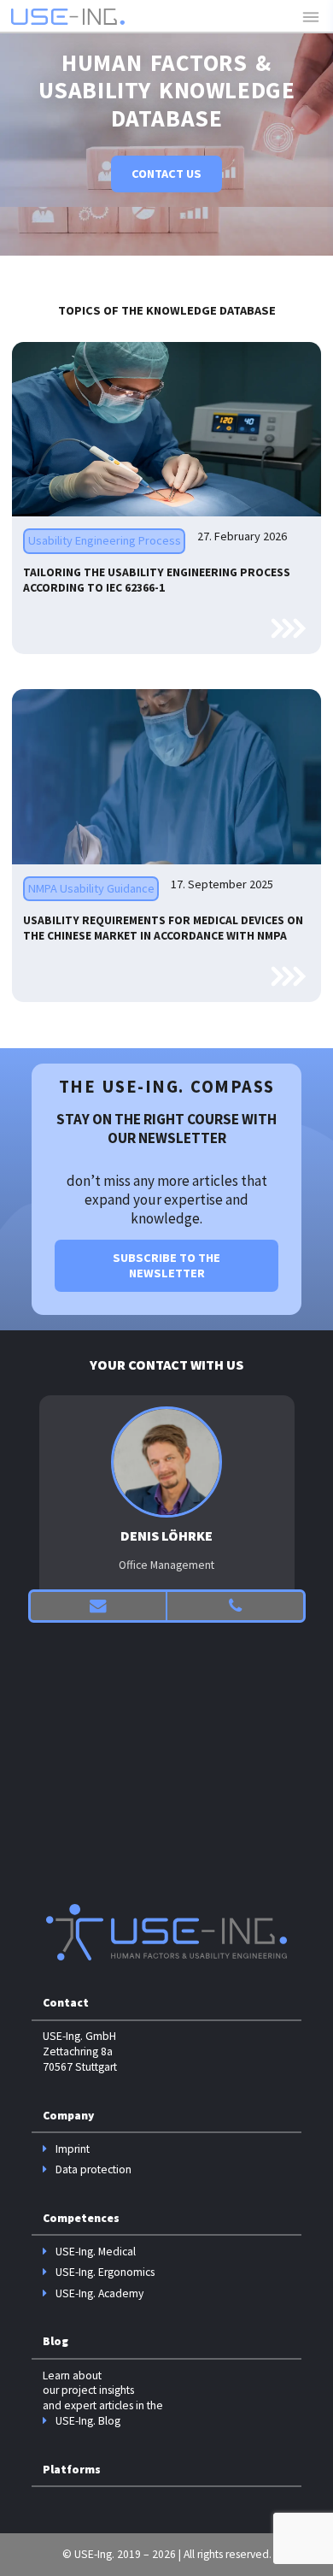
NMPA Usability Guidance (91, 888)
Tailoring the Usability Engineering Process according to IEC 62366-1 (157, 580)
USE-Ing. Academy (99, 2293)
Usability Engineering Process (105, 540)
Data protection (93, 2169)
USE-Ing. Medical (96, 2252)
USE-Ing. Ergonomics (105, 2272)
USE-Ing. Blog (88, 2421)
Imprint (73, 2149)
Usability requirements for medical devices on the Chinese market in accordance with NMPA (163, 928)
